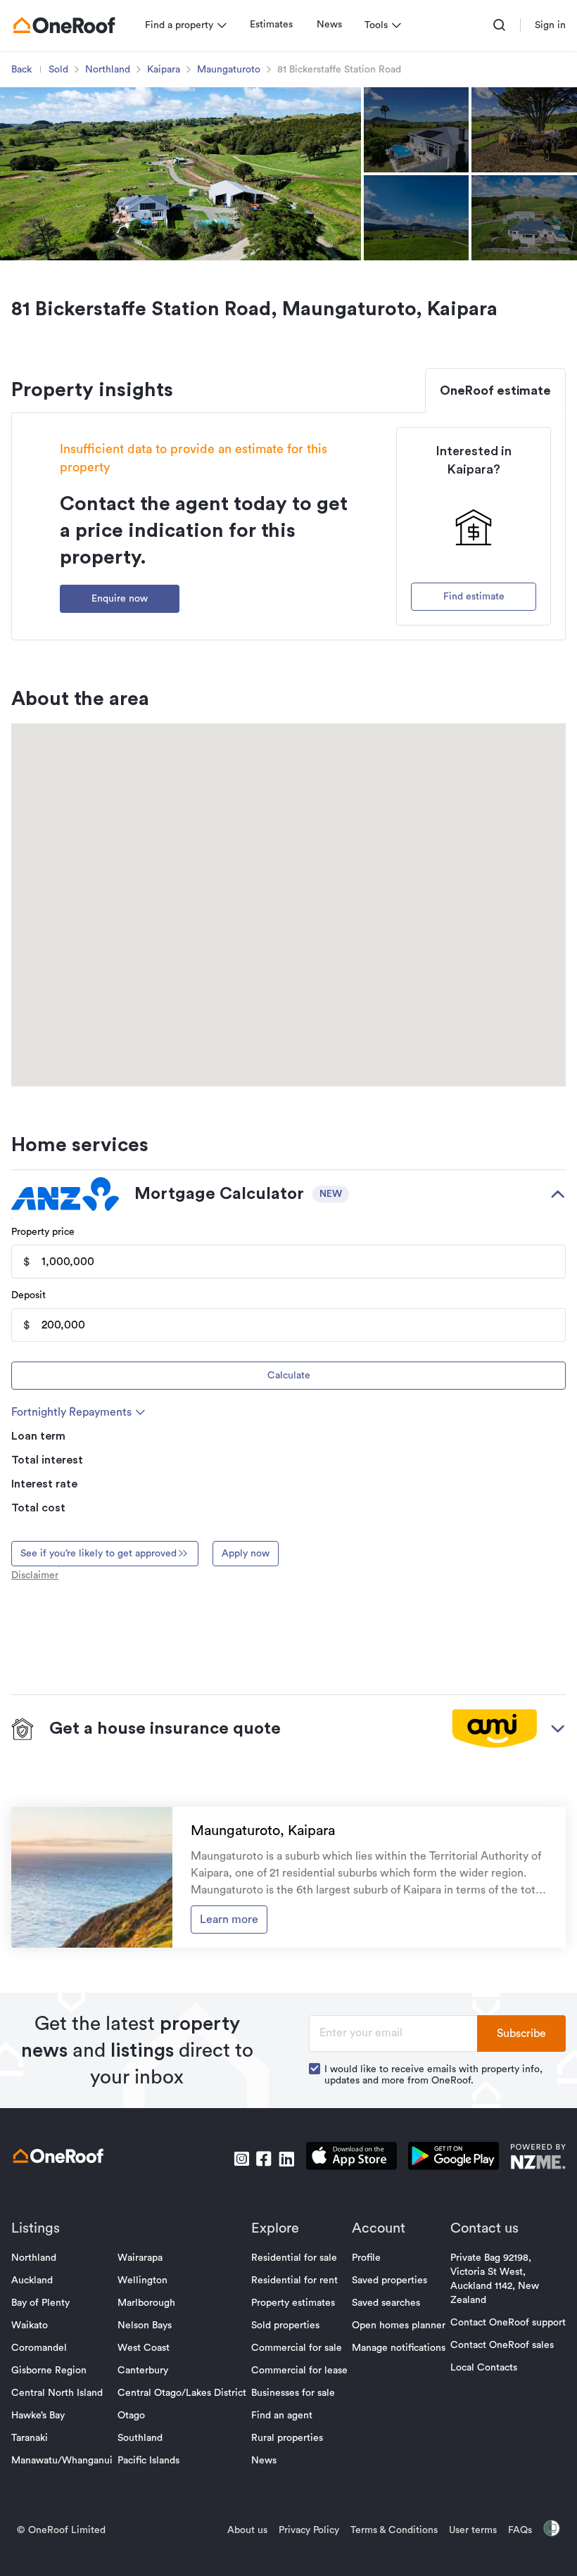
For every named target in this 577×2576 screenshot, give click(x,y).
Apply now (246, 1554)
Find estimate (474, 597)
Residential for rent (294, 2280)
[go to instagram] (241, 2159)
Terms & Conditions (394, 2530)
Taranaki (30, 2438)
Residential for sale (294, 2258)
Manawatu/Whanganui (62, 2461)
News (329, 25)
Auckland (32, 2280)
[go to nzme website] (538, 2158)
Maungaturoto (229, 70)
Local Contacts (484, 2368)
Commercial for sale (297, 2348)
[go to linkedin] (286, 2159)
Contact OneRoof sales (502, 2345)
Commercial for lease (299, 2371)
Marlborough (146, 2303)
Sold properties (285, 2326)
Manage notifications (399, 2348)
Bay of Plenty (40, 2303)
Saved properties (389, 2280)
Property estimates (293, 2303)
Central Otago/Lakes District (182, 2393)
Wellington (142, 2280)
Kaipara (164, 70)
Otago (131, 2416)
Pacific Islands (148, 2461)
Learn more (229, 1920)
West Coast (144, 2348)
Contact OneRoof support (508, 2323)
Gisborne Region (49, 2371)
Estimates (271, 25)
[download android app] (454, 2158)
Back (21, 70)
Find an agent (282, 2416)
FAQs (520, 2530)
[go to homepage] (64, 25)
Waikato (30, 2326)
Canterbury (143, 2371)
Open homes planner (399, 2326)
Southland (140, 2438)
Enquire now (120, 599)
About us (247, 2530)
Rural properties (287, 2438)
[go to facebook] (264, 2159)
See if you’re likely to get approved (99, 1554)
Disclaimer (35, 1575)
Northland (108, 70)
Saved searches (386, 2303)
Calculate (289, 1376)
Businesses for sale (293, 2393)
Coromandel (39, 2348)
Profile (366, 2258)
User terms (473, 2530)
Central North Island (57, 2393)
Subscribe (521, 2033)
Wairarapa (140, 2258)
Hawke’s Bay (38, 2416)
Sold (58, 70)
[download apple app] (351, 2158)
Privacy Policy (309, 2530)
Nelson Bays (145, 2326)
